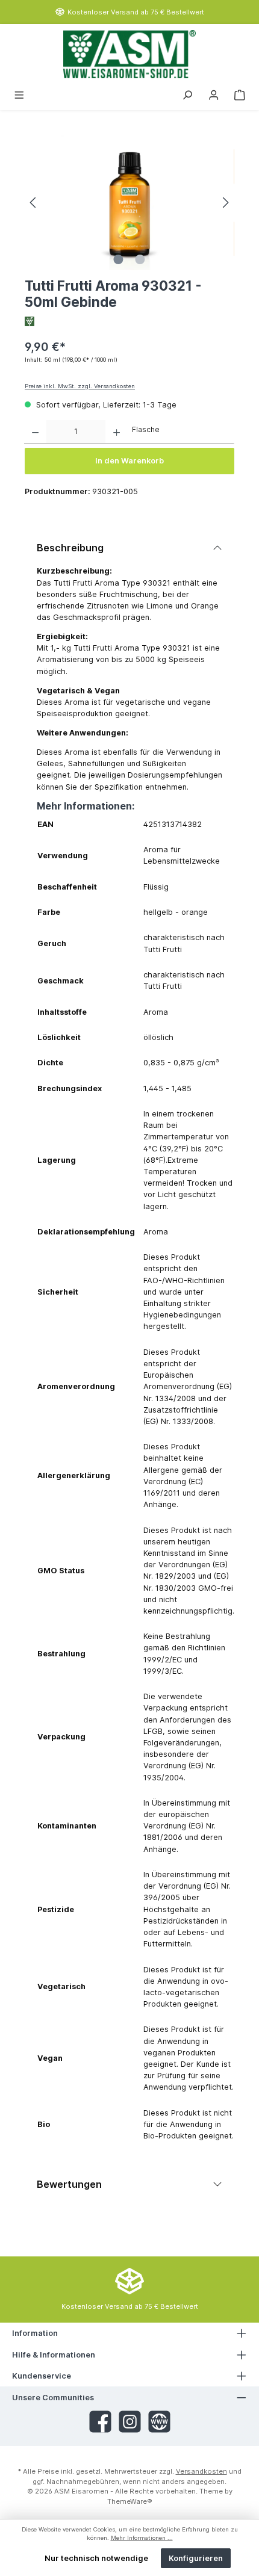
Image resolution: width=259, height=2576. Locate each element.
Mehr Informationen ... (142, 2538)
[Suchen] (187, 94)
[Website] (159, 2422)
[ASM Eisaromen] (129, 321)
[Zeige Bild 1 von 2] (119, 259)
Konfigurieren (196, 2558)
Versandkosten (201, 2471)
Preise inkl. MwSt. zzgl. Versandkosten (80, 386)
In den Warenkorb (129, 461)
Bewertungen (69, 2184)
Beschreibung (70, 548)
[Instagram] (130, 2422)
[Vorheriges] (34, 203)
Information (35, 2333)
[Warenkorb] (240, 94)
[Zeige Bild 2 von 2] (140, 259)
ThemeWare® (130, 2501)
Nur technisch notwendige (96, 2558)
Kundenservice (42, 2376)
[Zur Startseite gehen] (129, 54)
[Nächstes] (225, 203)
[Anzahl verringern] (35, 432)
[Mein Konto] (214, 94)
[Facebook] (100, 2422)
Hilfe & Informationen (54, 2355)
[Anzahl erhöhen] (117, 432)
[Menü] (19, 94)
